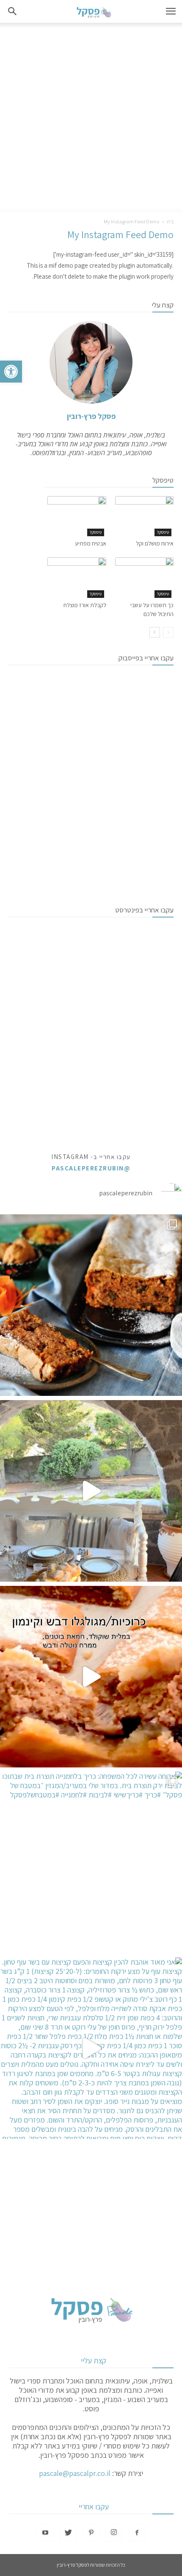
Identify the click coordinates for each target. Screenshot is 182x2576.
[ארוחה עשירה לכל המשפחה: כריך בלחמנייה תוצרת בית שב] (91, 1862)
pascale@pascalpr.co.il (75, 2473)
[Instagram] (114, 2533)
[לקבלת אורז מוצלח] (77, 577)
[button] (11, 372)
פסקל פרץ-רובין (91, 416)
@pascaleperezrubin (91, 1168)
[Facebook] (137, 2533)
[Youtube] (45, 2533)
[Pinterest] (91, 2533)
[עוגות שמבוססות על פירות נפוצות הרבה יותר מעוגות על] (91, 1305)
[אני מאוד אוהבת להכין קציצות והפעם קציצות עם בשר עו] (91, 2048)
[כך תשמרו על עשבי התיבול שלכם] (145, 577)
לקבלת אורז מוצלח (85, 605)
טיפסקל (163, 532)
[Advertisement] (91, 118)
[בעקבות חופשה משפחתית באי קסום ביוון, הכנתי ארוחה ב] (91, 1491)
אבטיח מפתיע (91, 543)
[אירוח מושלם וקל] (145, 516)
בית (170, 221)
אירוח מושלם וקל (155, 543)
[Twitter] (68, 2533)
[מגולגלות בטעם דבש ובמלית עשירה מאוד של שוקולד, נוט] (91, 1677)
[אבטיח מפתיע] (77, 516)
